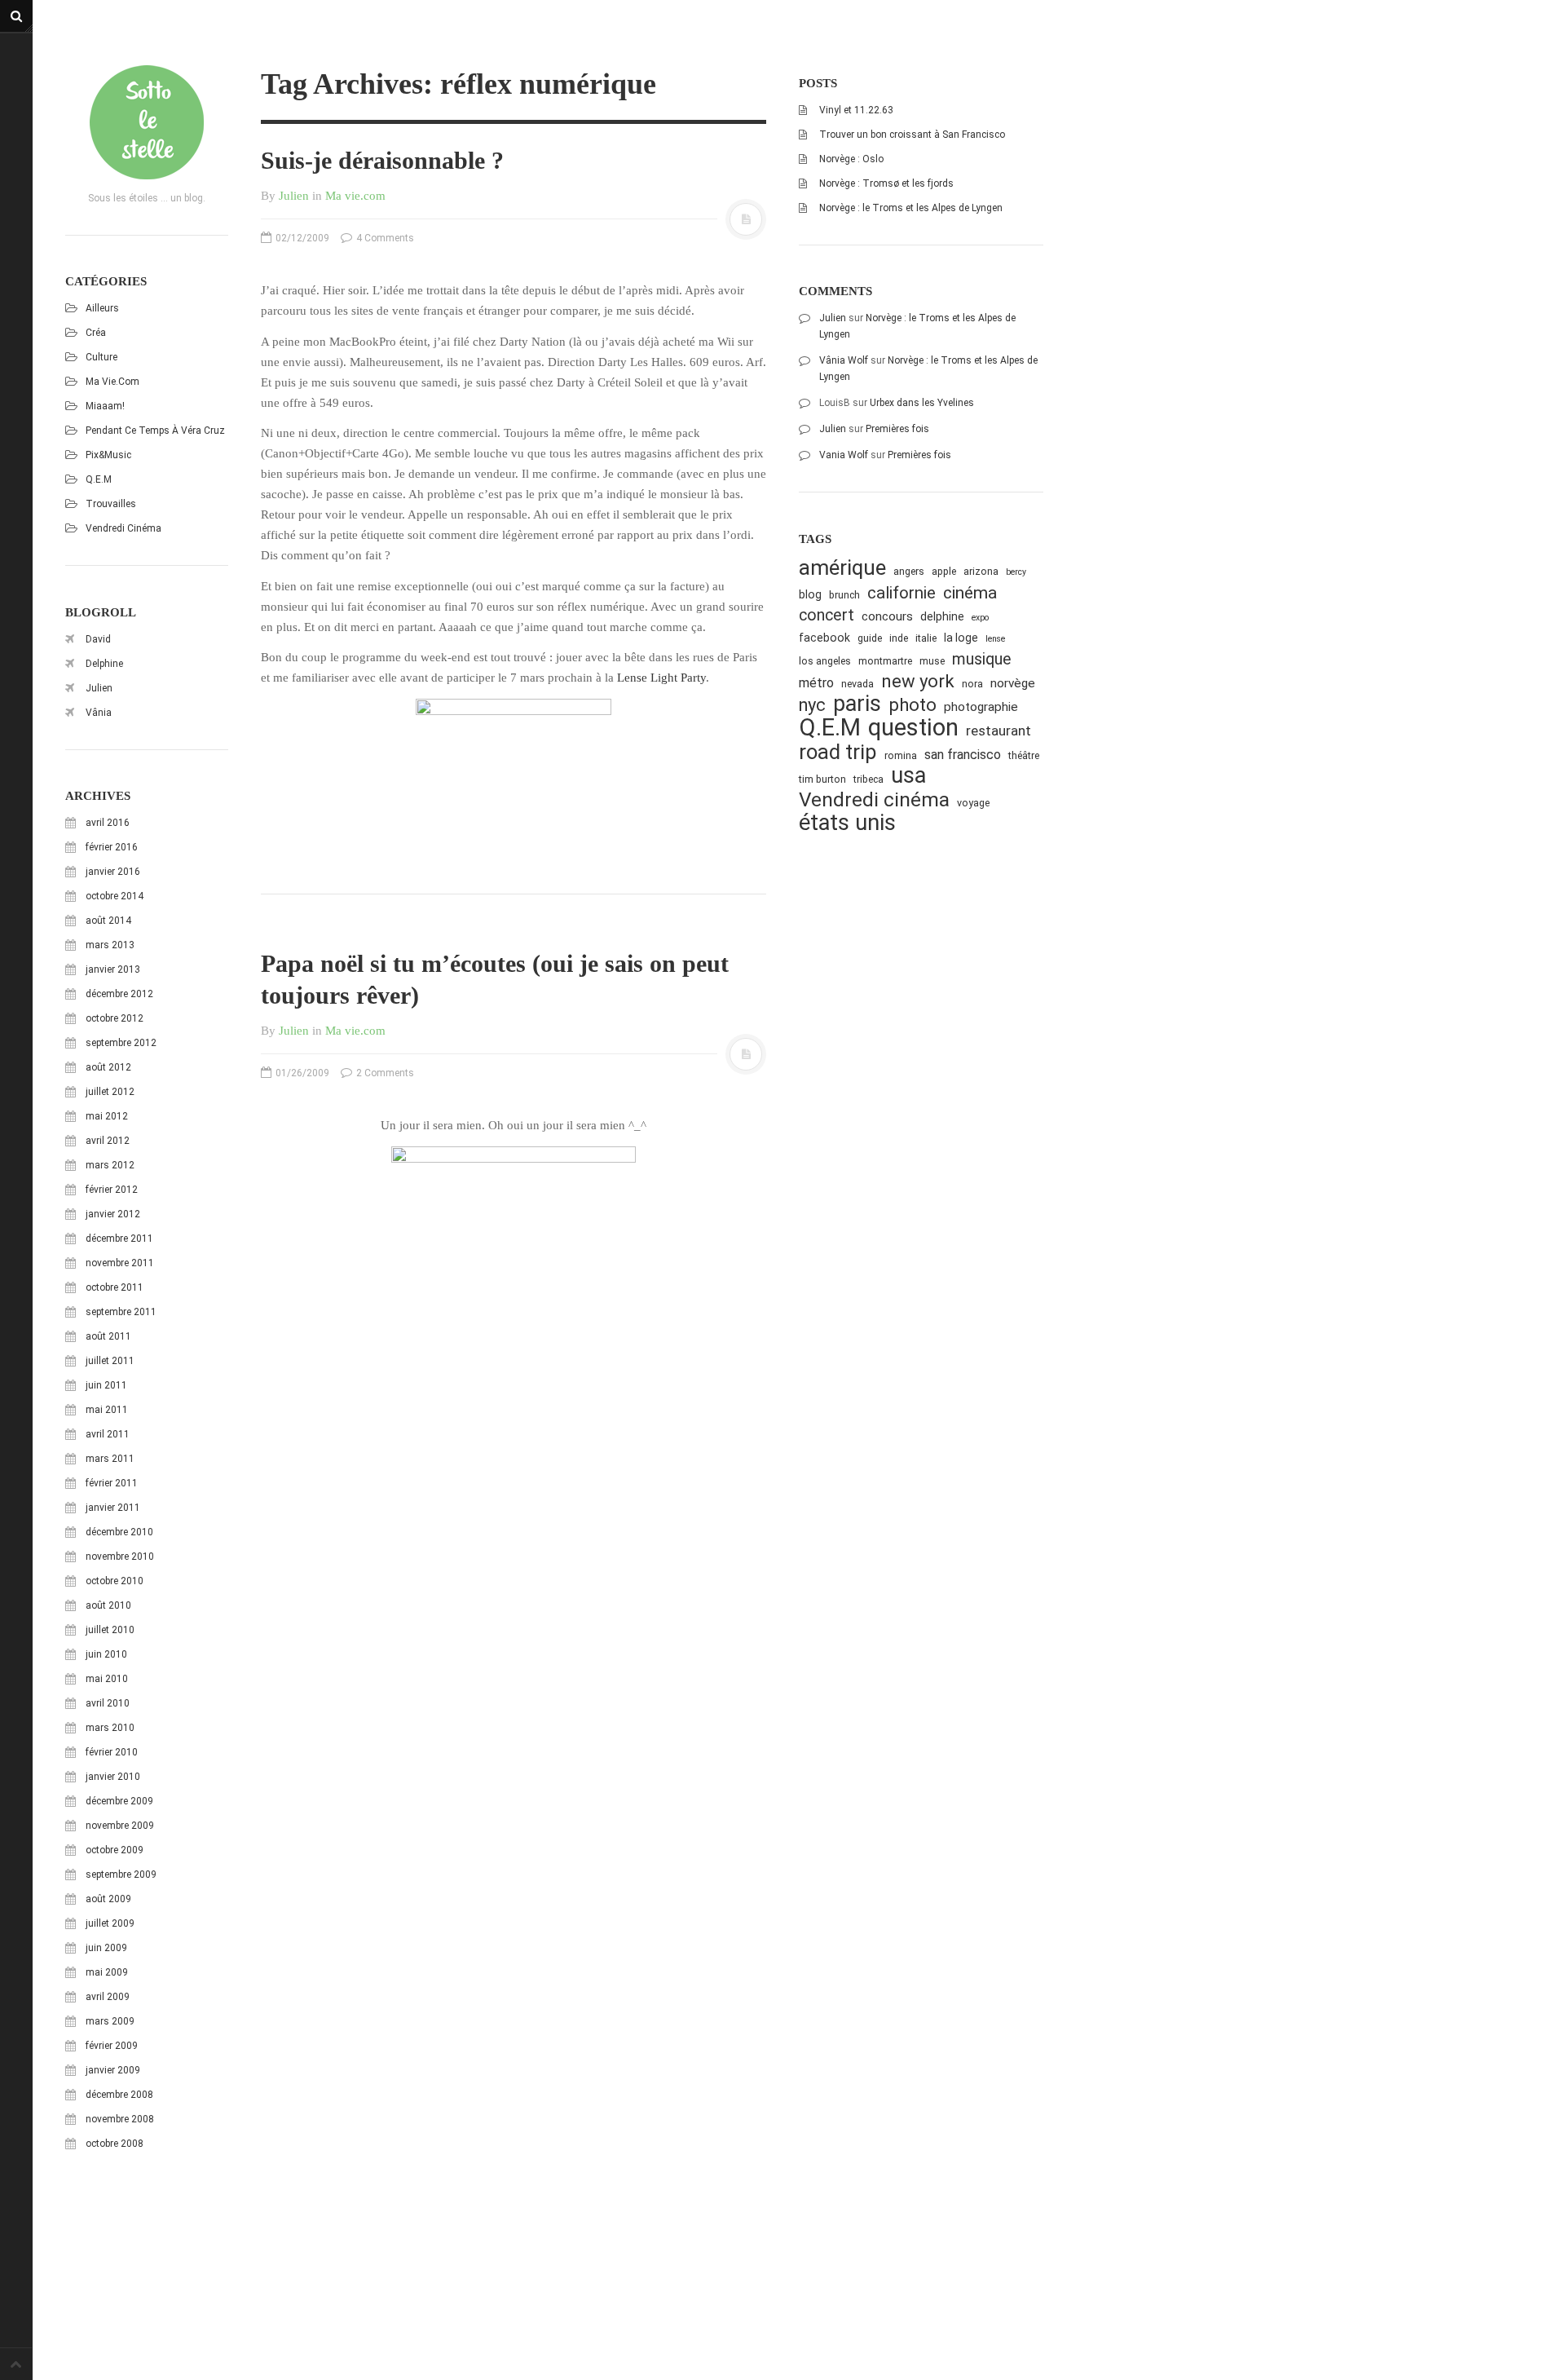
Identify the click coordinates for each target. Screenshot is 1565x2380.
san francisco (963, 755)
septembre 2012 (121, 1043)
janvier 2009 (113, 2070)
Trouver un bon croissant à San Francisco (912, 135)
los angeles (825, 661)
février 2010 (112, 1752)
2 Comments (384, 1073)
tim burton (822, 779)
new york (918, 681)
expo (980, 618)
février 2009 (112, 2046)
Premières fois (897, 429)
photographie (981, 707)
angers (909, 571)
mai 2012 (107, 1116)
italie (926, 638)
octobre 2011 (115, 1287)
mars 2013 (110, 945)
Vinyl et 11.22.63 (856, 110)
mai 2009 (107, 1972)
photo (913, 705)
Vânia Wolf (844, 360)
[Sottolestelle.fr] (147, 122)
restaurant (999, 731)
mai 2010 (107, 1679)
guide (870, 638)
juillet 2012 (110, 1092)
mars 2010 (110, 1728)
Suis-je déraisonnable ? (382, 160)
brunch (844, 595)
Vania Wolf (844, 455)
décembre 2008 (119, 2095)
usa (908, 776)
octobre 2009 (115, 1850)
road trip (838, 752)
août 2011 (108, 1336)
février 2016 (112, 847)
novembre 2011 (120, 1263)
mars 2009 (110, 2021)
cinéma (970, 592)
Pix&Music (108, 455)
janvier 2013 (113, 969)
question (913, 728)
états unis (847, 823)
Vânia (99, 713)
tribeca (868, 779)
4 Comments (384, 238)
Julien (99, 688)
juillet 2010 (110, 1630)
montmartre (885, 661)
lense (995, 639)
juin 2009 (106, 1948)
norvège (1013, 683)
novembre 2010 (120, 1556)
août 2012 (108, 1067)
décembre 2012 (119, 994)
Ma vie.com (112, 382)
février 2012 (112, 1190)
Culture (101, 357)
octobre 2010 (115, 1581)
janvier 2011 (113, 1508)
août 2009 (108, 1899)
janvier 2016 (113, 872)
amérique (842, 568)
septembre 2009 (121, 1874)
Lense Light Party (661, 678)
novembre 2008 (120, 2119)
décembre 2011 (119, 1239)
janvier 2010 (113, 1777)
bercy (1016, 572)
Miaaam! (105, 406)
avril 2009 (108, 1997)
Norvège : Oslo (851, 159)
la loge (961, 638)
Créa (96, 333)
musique (982, 659)
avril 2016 (108, 823)
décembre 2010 (119, 1532)
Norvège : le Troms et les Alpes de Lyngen (911, 208)
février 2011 (112, 1483)
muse (932, 661)
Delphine (104, 664)
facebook (824, 638)
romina (901, 755)
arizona (981, 571)
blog (810, 594)
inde (899, 638)
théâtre (1024, 755)
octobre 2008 (115, 2144)
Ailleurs (102, 308)
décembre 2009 (119, 1801)
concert (827, 615)
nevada (857, 684)
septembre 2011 (121, 1312)
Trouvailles (111, 504)
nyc (812, 705)
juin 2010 (106, 1654)
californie (902, 593)
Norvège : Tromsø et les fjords (886, 183)
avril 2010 (108, 1703)
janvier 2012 (113, 1214)
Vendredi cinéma (123, 528)
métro (816, 683)
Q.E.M (99, 479)
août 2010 (108, 1605)
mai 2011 (107, 1410)
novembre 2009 (120, 1826)
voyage (973, 803)
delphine (942, 616)
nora (972, 684)
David (98, 639)
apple (944, 571)
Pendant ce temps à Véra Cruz (155, 431)
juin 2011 (106, 1385)
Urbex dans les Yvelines (922, 403)
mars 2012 (110, 1165)
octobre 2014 (115, 896)
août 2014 (108, 921)
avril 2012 (108, 1141)
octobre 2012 (115, 1018)
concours (887, 616)
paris (857, 704)
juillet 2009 (110, 1923)
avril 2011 (108, 1434)
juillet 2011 (110, 1361)
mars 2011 (110, 1459)
